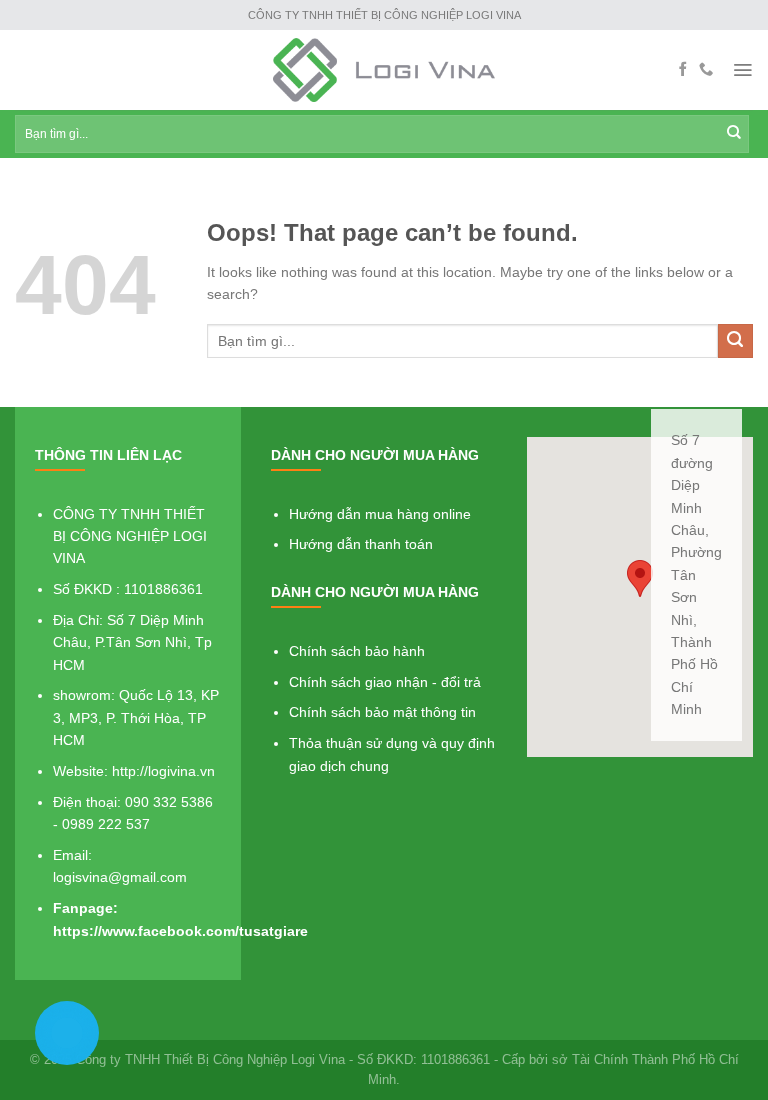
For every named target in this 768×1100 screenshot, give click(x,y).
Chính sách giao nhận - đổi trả (385, 682)
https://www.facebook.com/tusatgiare (180, 931)
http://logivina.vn (163, 771)
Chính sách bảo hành (357, 651)
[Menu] (742, 70)
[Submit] (735, 341)
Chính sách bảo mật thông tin (382, 712)
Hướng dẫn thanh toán (361, 544)
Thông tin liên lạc (108, 455)
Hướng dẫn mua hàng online (380, 514)
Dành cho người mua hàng (375, 455)
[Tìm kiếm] (734, 134)
